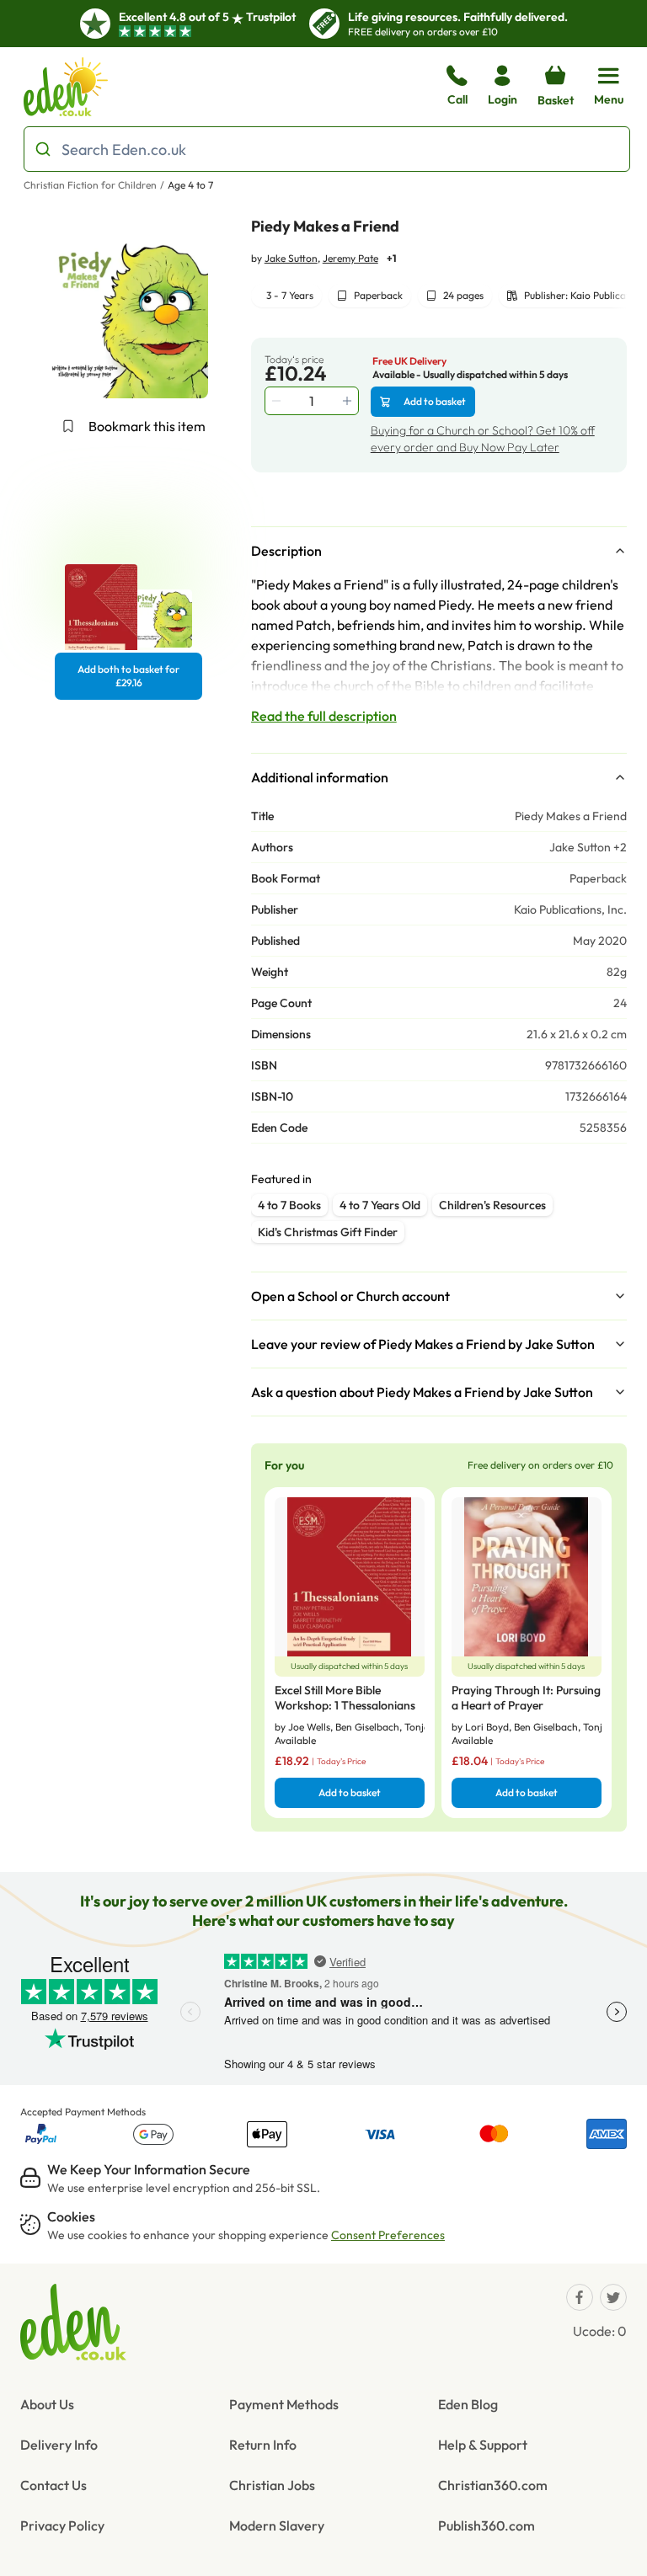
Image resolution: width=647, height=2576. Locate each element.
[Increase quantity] (349, 401)
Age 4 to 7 (190, 185)
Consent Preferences (388, 2235)
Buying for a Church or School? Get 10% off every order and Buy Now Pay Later (483, 439)
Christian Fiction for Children (90, 185)
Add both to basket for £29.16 (128, 676)
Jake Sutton (291, 258)
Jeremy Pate (350, 258)
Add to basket (435, 401)
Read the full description (324, 716)
